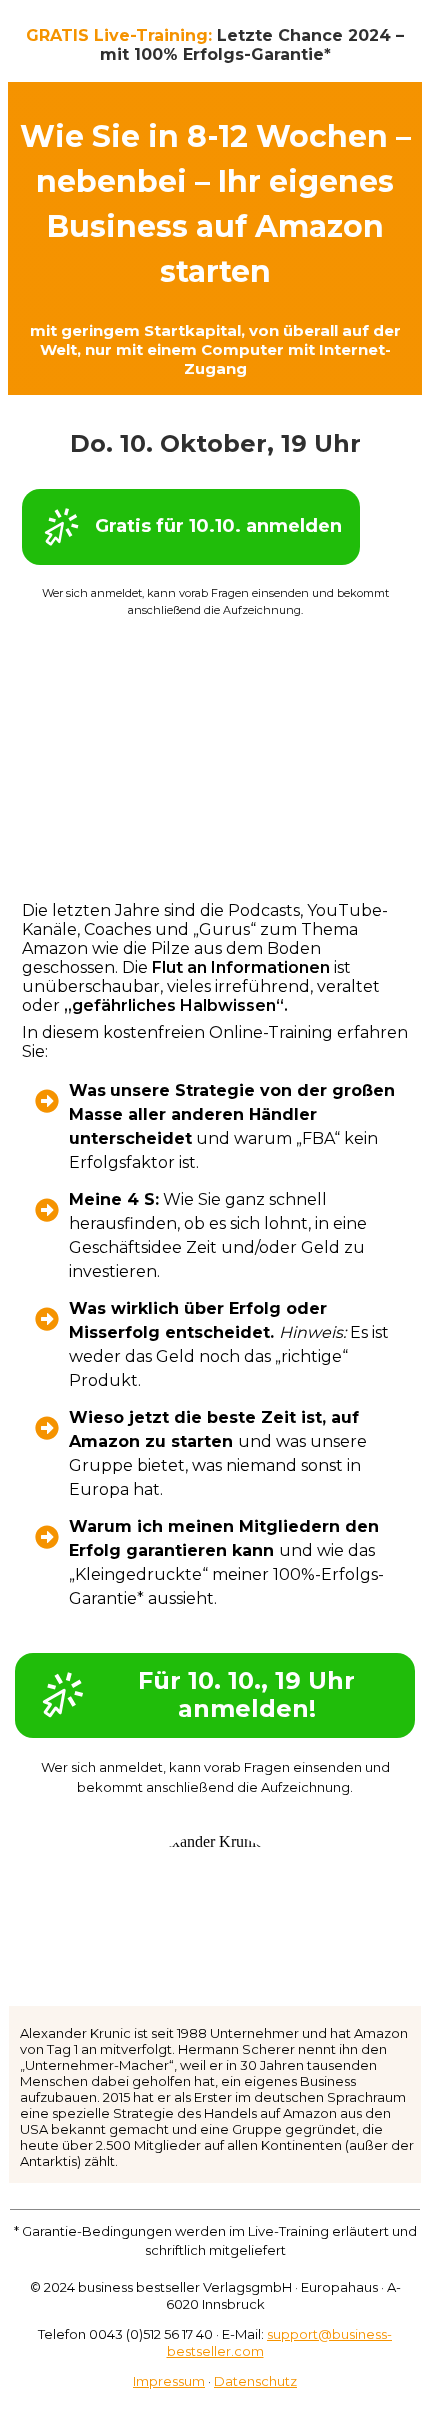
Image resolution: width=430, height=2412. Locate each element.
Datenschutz (255, 2381)
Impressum (169, 2381)
